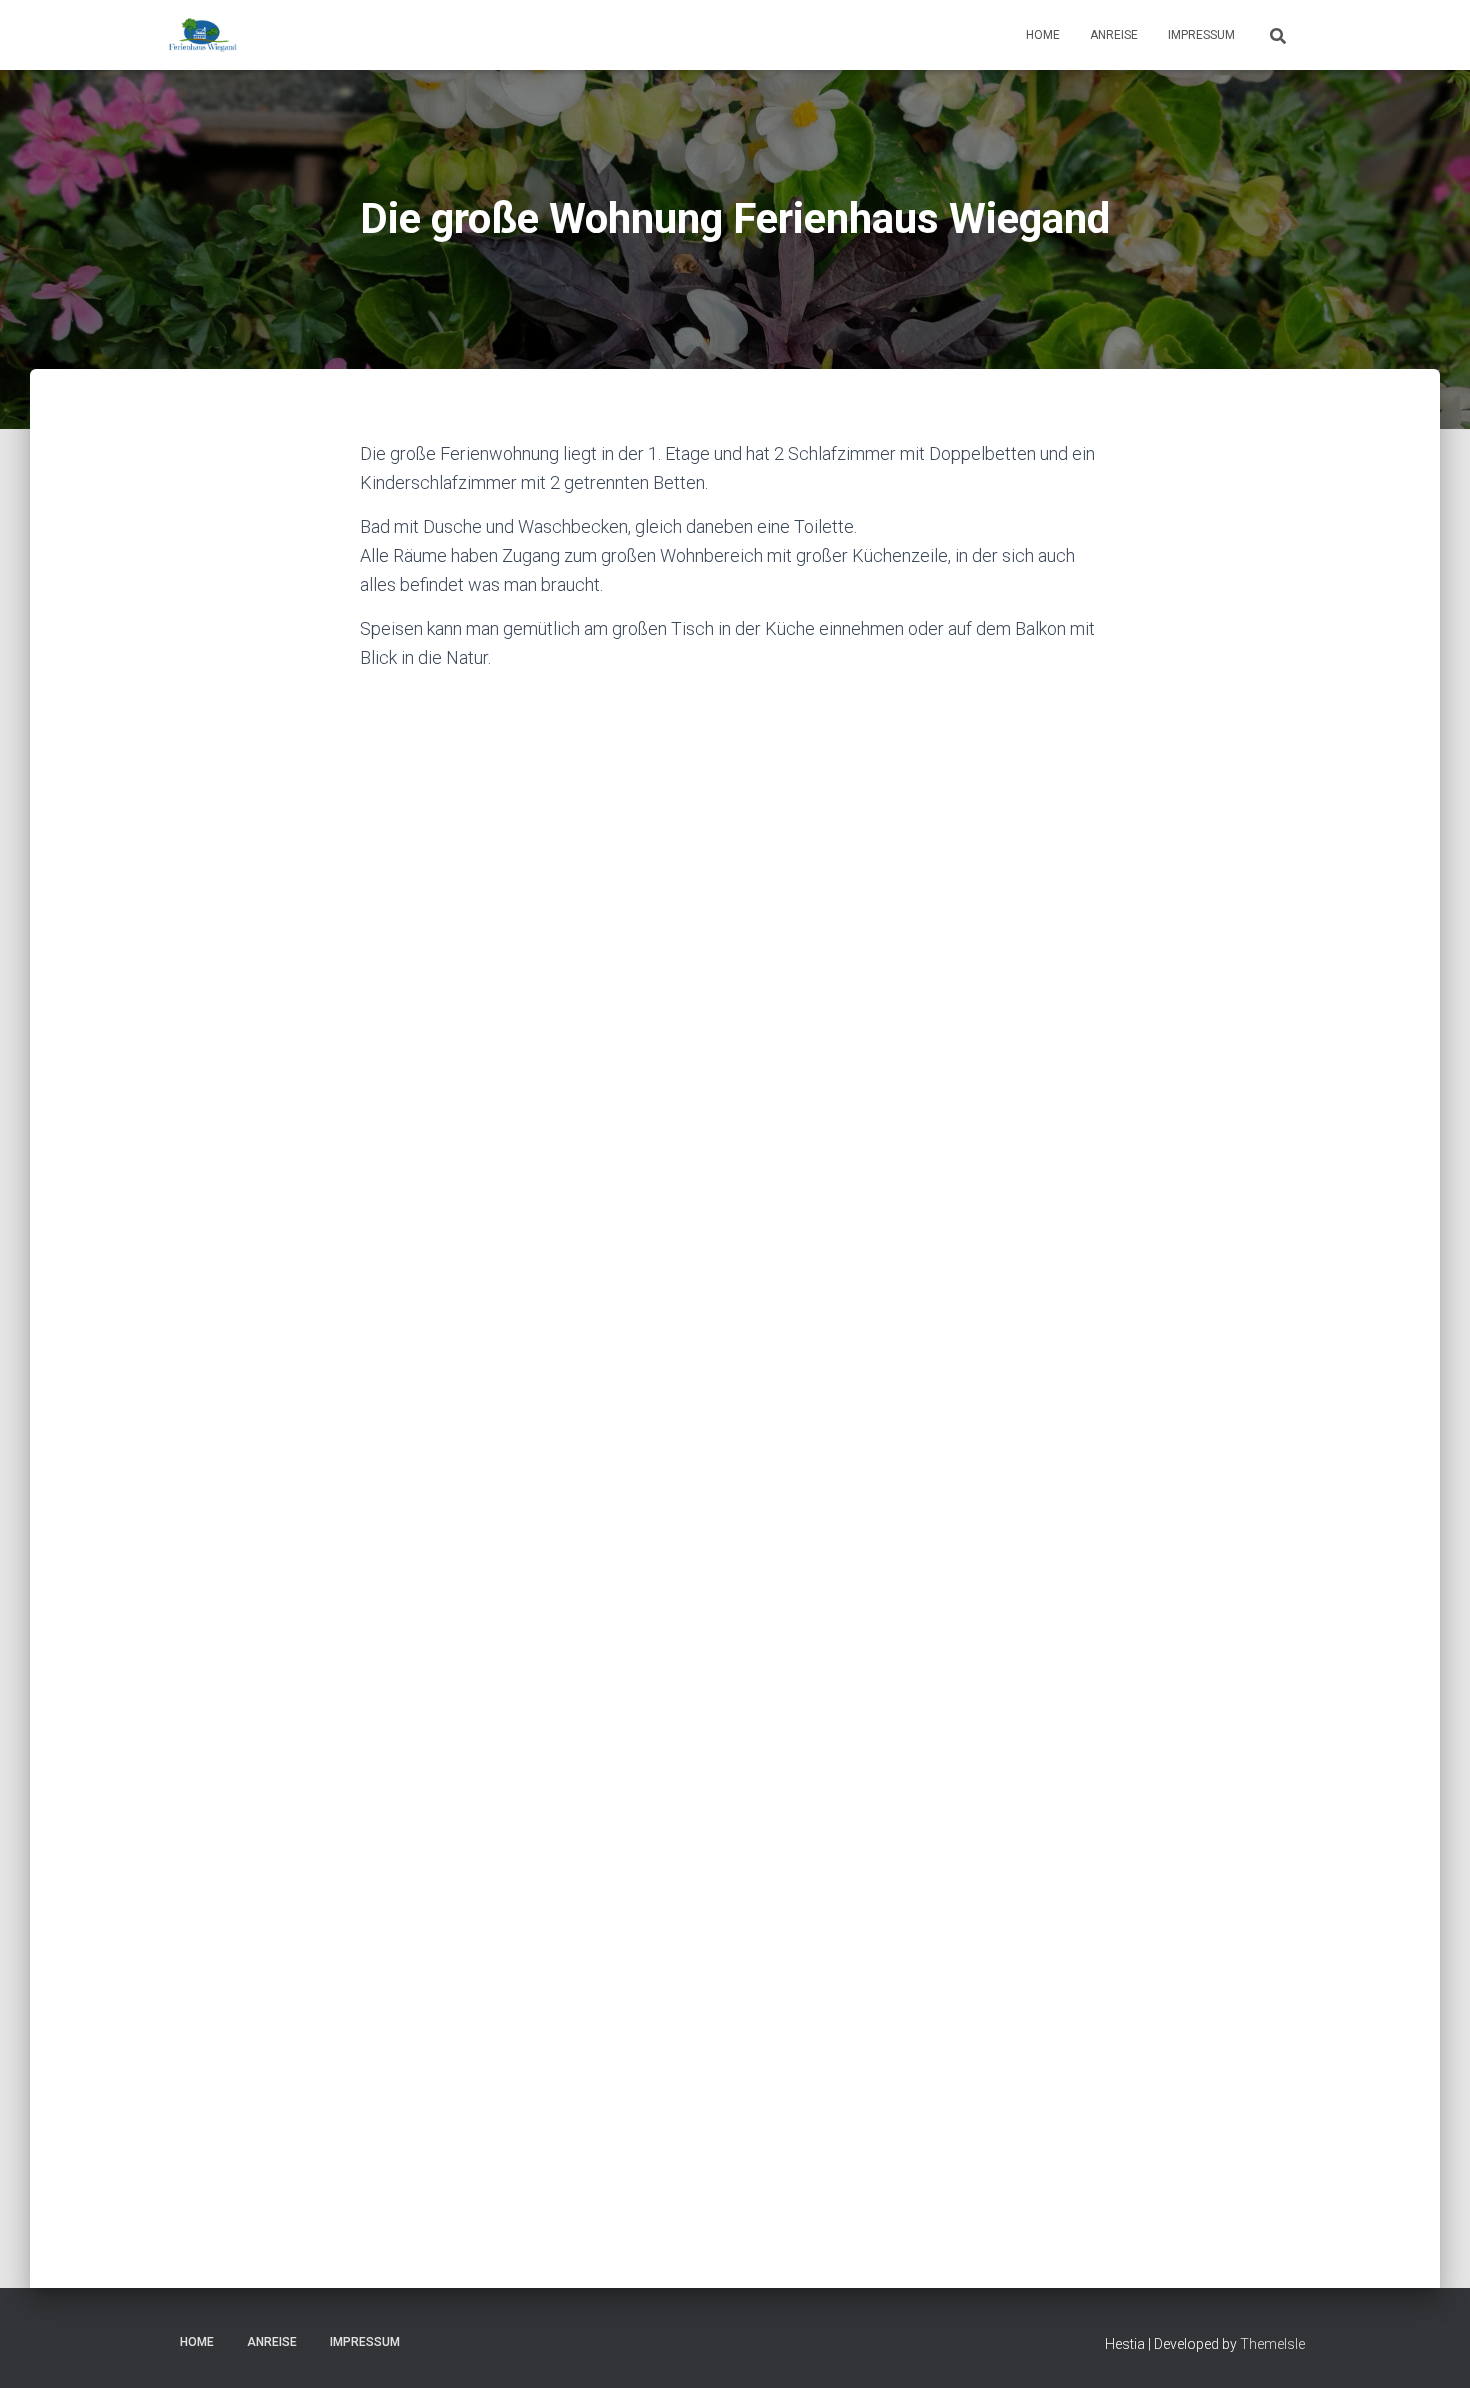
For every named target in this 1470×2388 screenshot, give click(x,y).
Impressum (1201, 35)
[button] (469, 765)
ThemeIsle (1272, 2344)
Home (1043, 35)
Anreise (1114, 35)
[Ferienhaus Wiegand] (202, 35)
